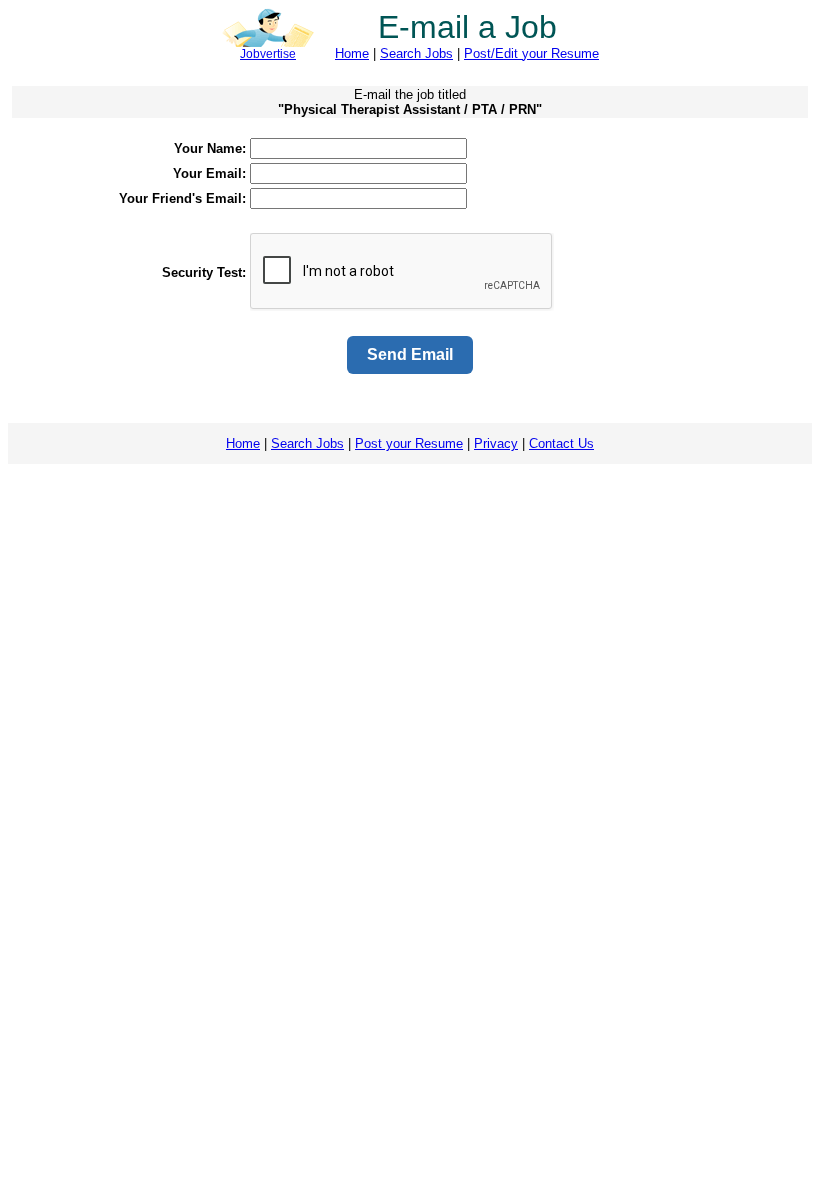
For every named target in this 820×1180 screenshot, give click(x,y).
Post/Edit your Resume (531, 53)
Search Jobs (416, 53)
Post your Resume (409, 443)
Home (352, 53)
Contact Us (561, 443)
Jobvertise (268, 54)
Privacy (496, 443)
